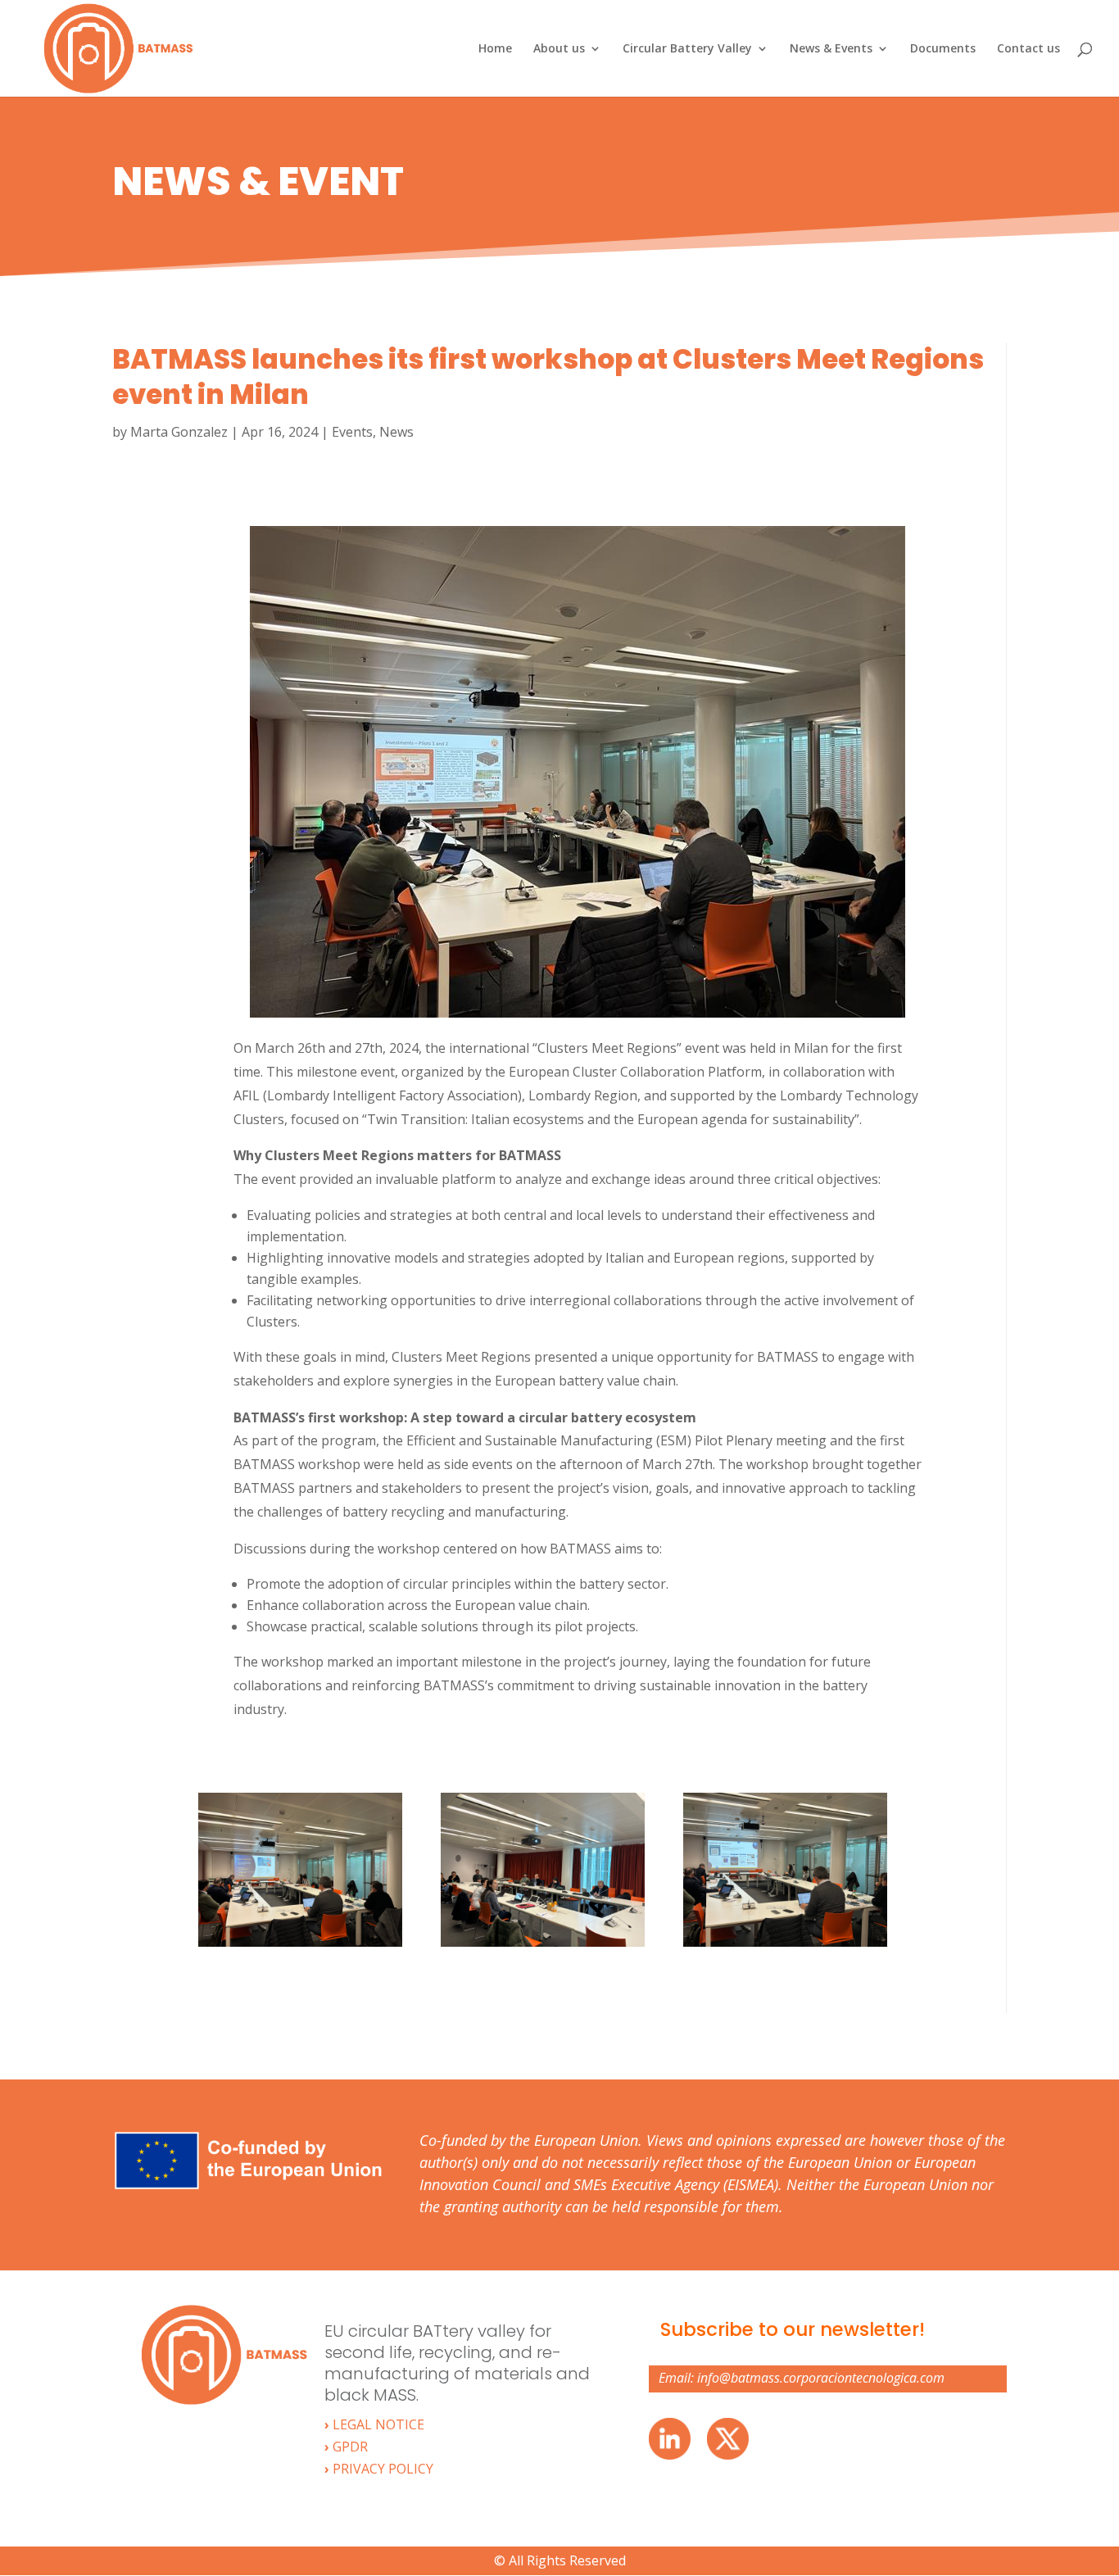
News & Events (831, 49)
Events (352, 432)
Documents (943, 49)
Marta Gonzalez (179, 432)
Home (495, 49)
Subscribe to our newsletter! (793, 2329)
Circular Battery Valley (687, 49)
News (396, 432)
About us (559, 49)
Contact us (1028, 49)
